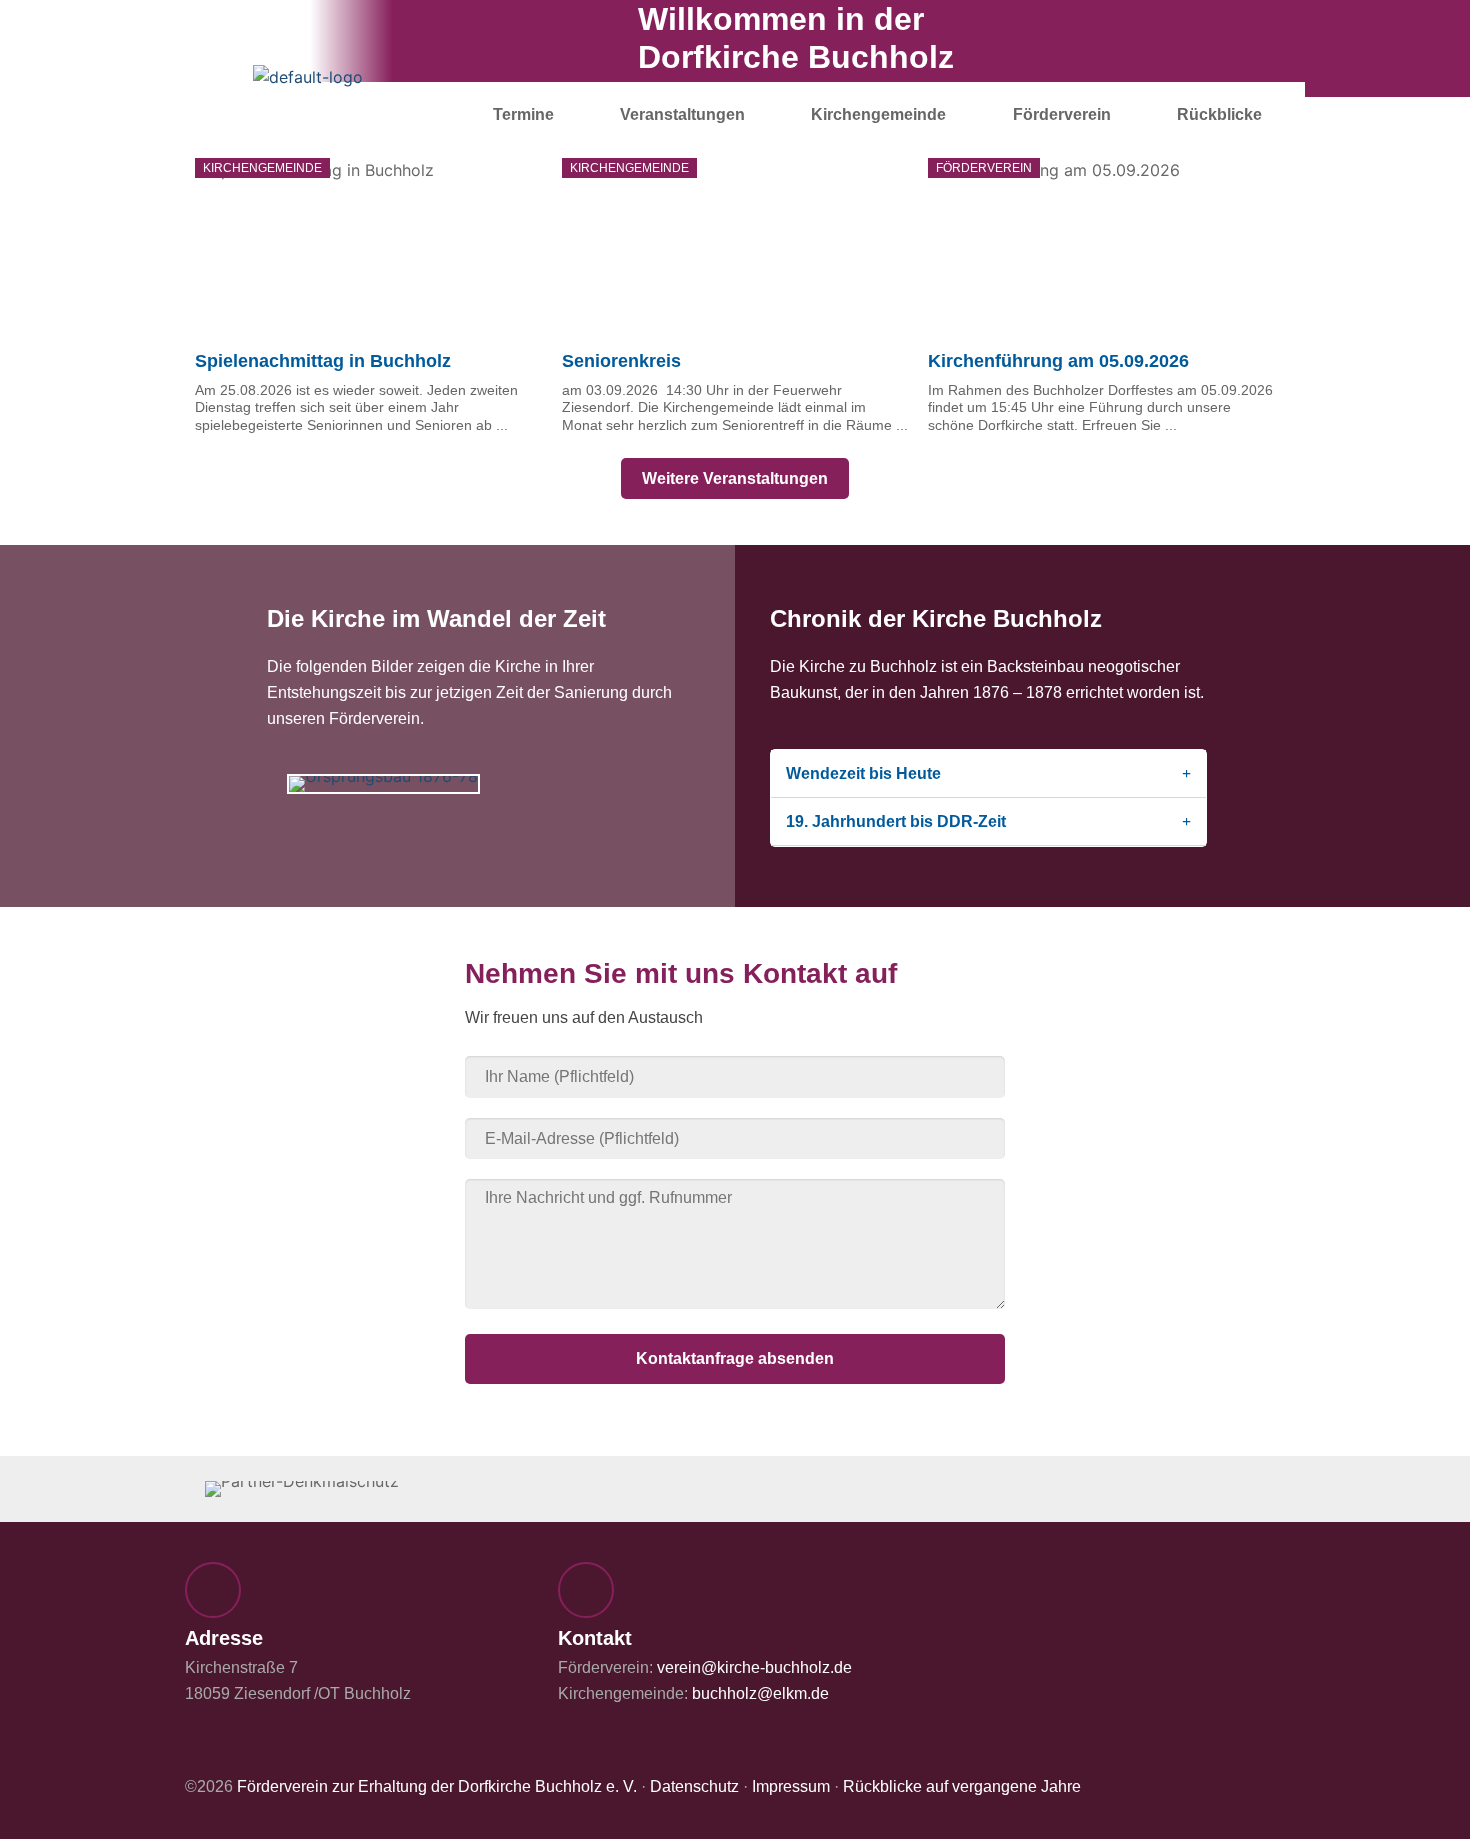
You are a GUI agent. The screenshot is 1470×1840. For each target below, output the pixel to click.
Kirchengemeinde (878, 114)
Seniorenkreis (621, 361)
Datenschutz (694, 1786)
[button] (296, 784)
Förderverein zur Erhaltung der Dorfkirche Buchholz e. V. (437, 1786)
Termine (523, 114)
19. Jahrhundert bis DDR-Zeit (896, 821)
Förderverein (1062, 114)
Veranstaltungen (682, 114)
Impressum (791, 1786)
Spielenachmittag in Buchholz (323, 361)
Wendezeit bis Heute (863, 773)
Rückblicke (1219, 114)
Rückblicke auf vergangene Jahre (962, 1786)
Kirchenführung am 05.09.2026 (1058, 361)
